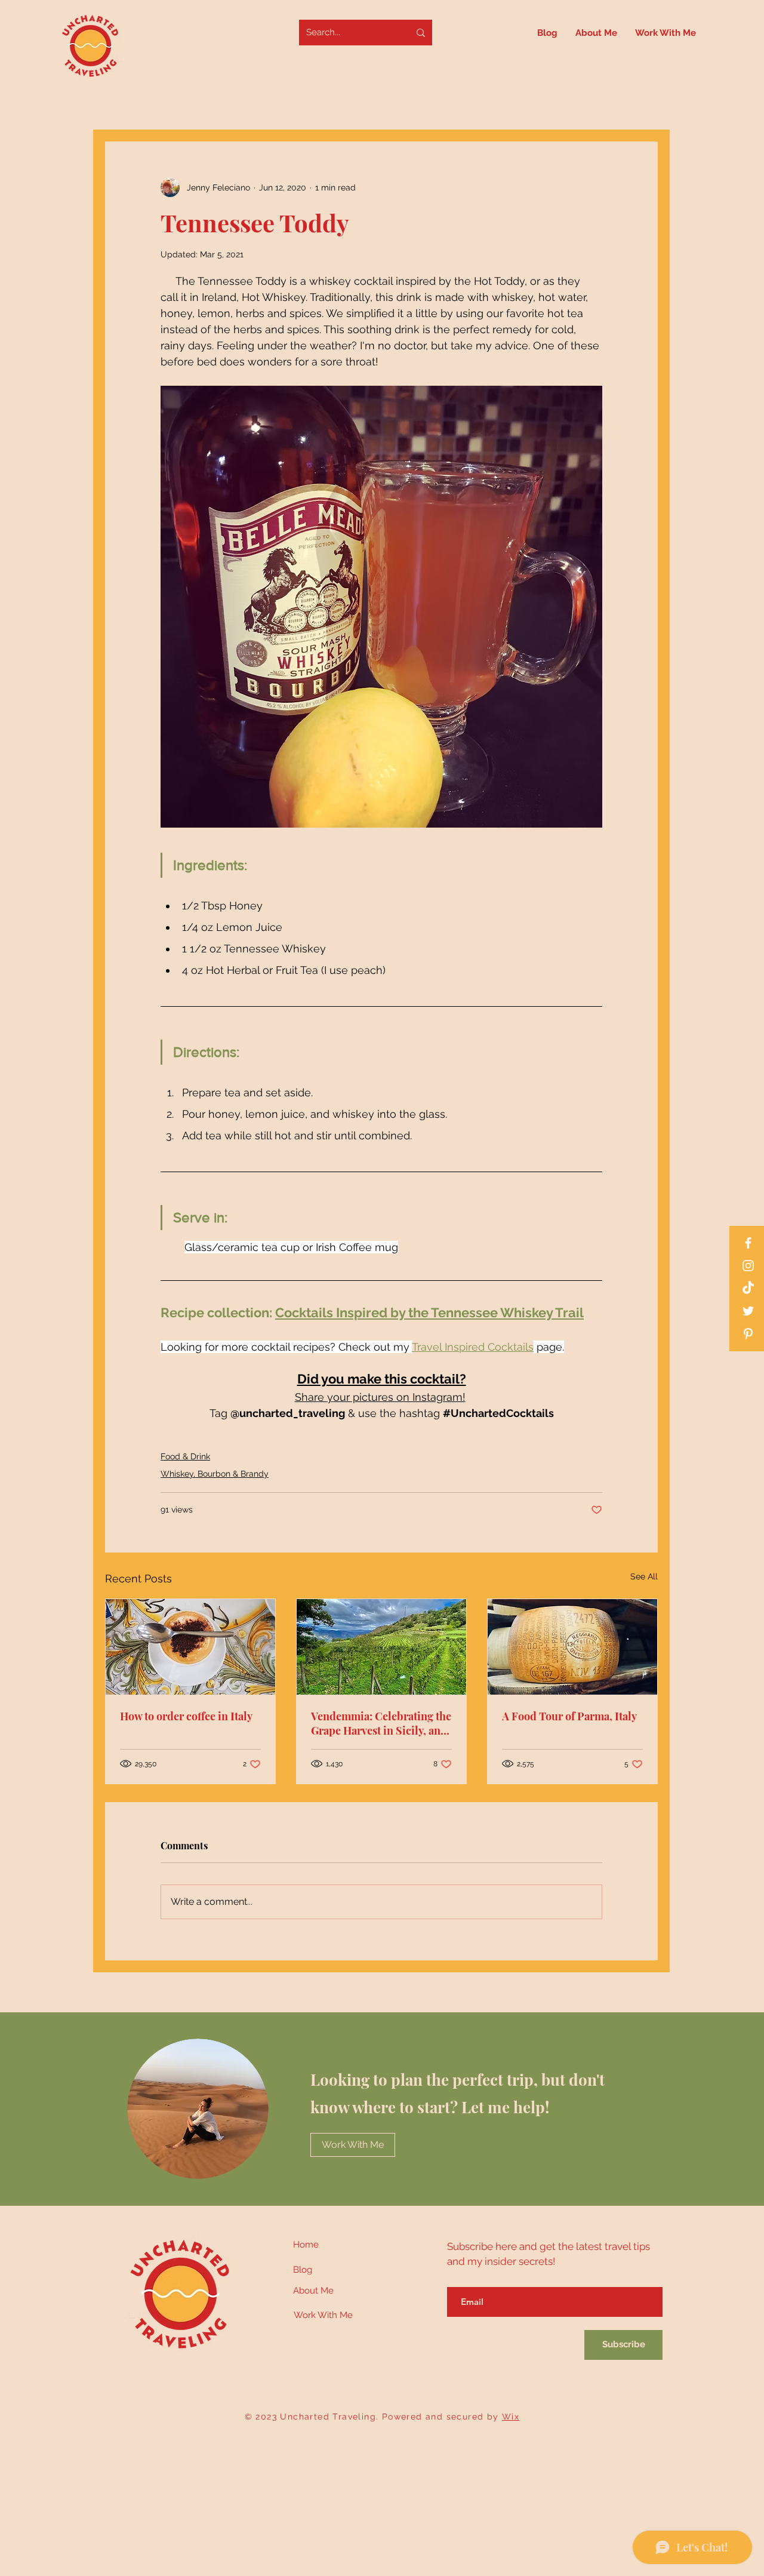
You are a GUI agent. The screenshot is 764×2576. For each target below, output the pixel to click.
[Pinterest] (748, 1334)
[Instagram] (748, 1266)
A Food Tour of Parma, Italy (569, 1716)
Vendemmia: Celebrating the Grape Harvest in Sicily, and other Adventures (381, 1723)
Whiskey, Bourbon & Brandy (215, 1474)
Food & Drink (185, 1456)
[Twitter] (748, 1311)
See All (644, 1576)
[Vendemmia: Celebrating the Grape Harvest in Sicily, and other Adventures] (381, 1647)
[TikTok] (748, 1288)
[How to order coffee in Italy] (190, 1647)
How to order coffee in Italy (186, 1716)
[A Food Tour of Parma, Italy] (572, 1647)
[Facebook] (748, 1243)
